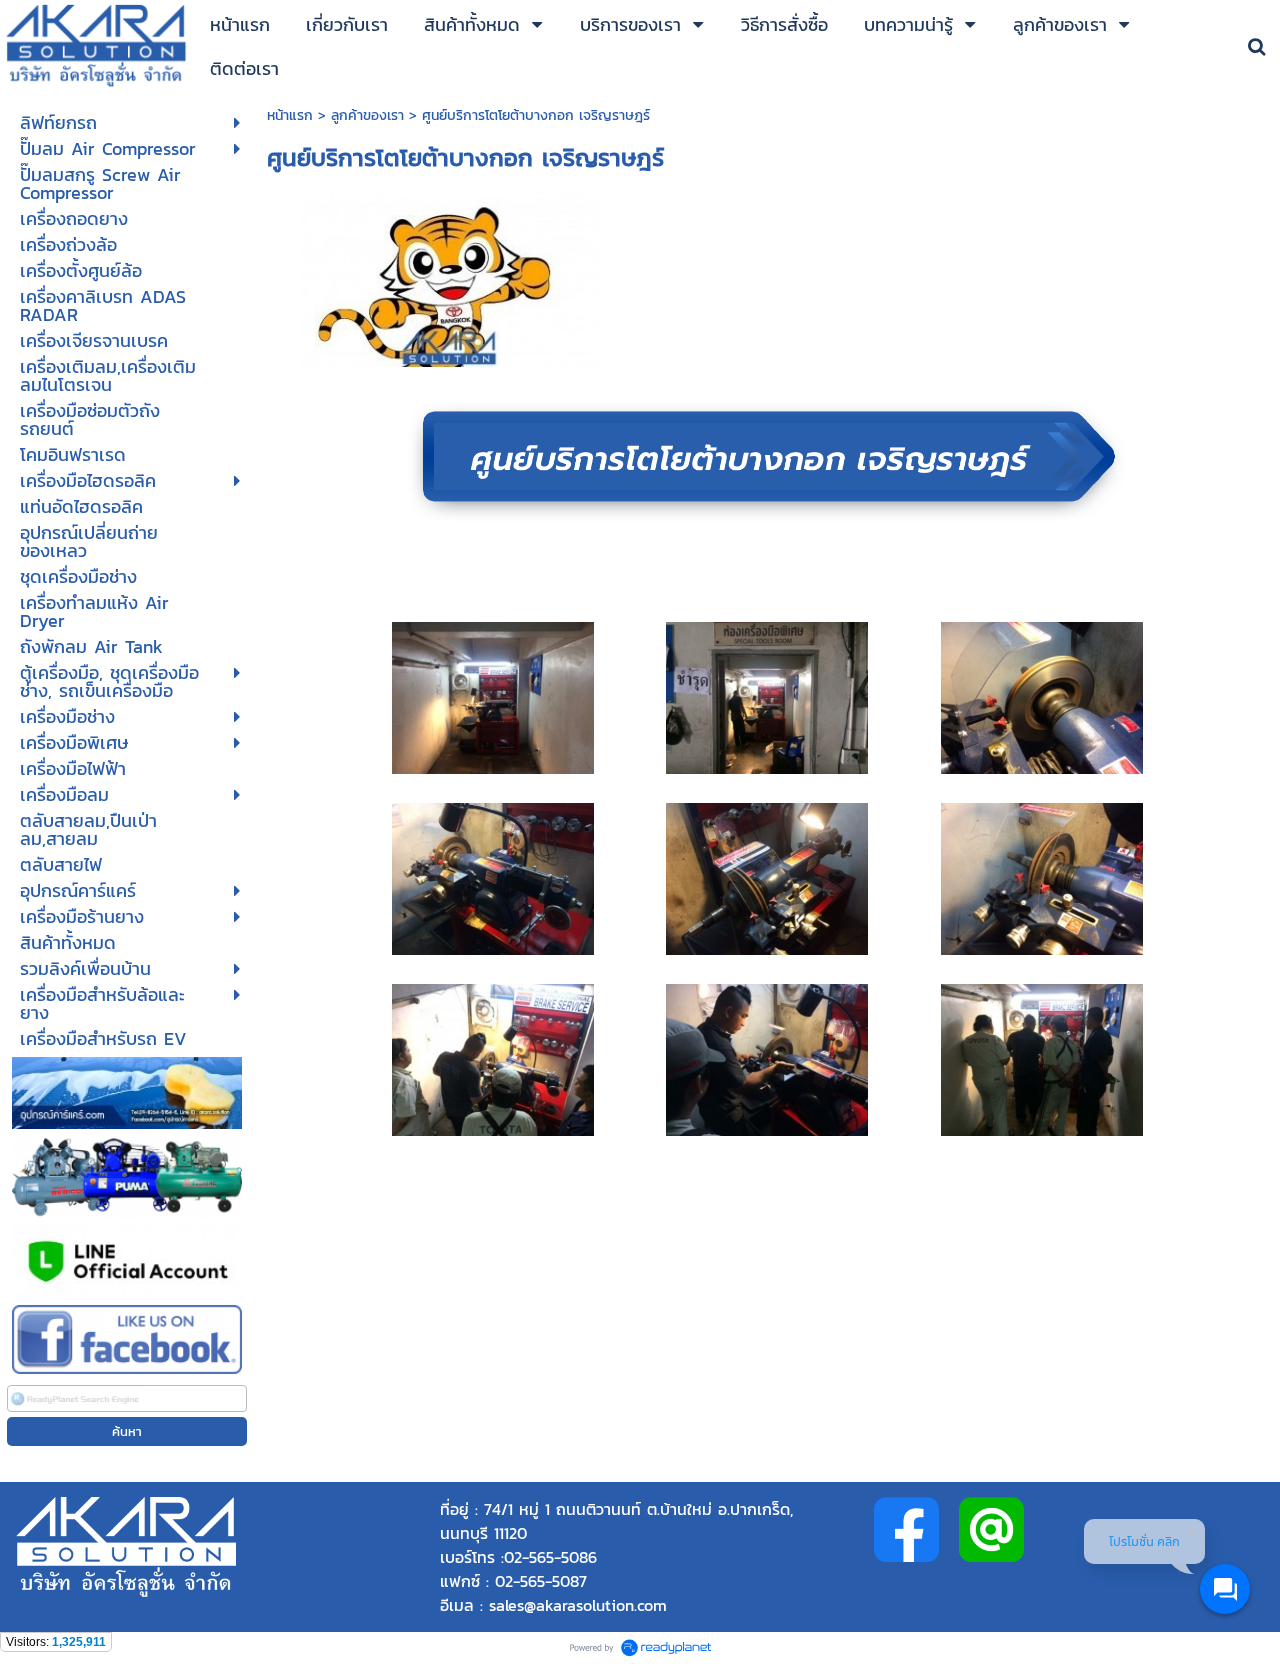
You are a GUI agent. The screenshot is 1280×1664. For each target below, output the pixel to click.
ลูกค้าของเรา (367, 115)
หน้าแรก (292, 115)
